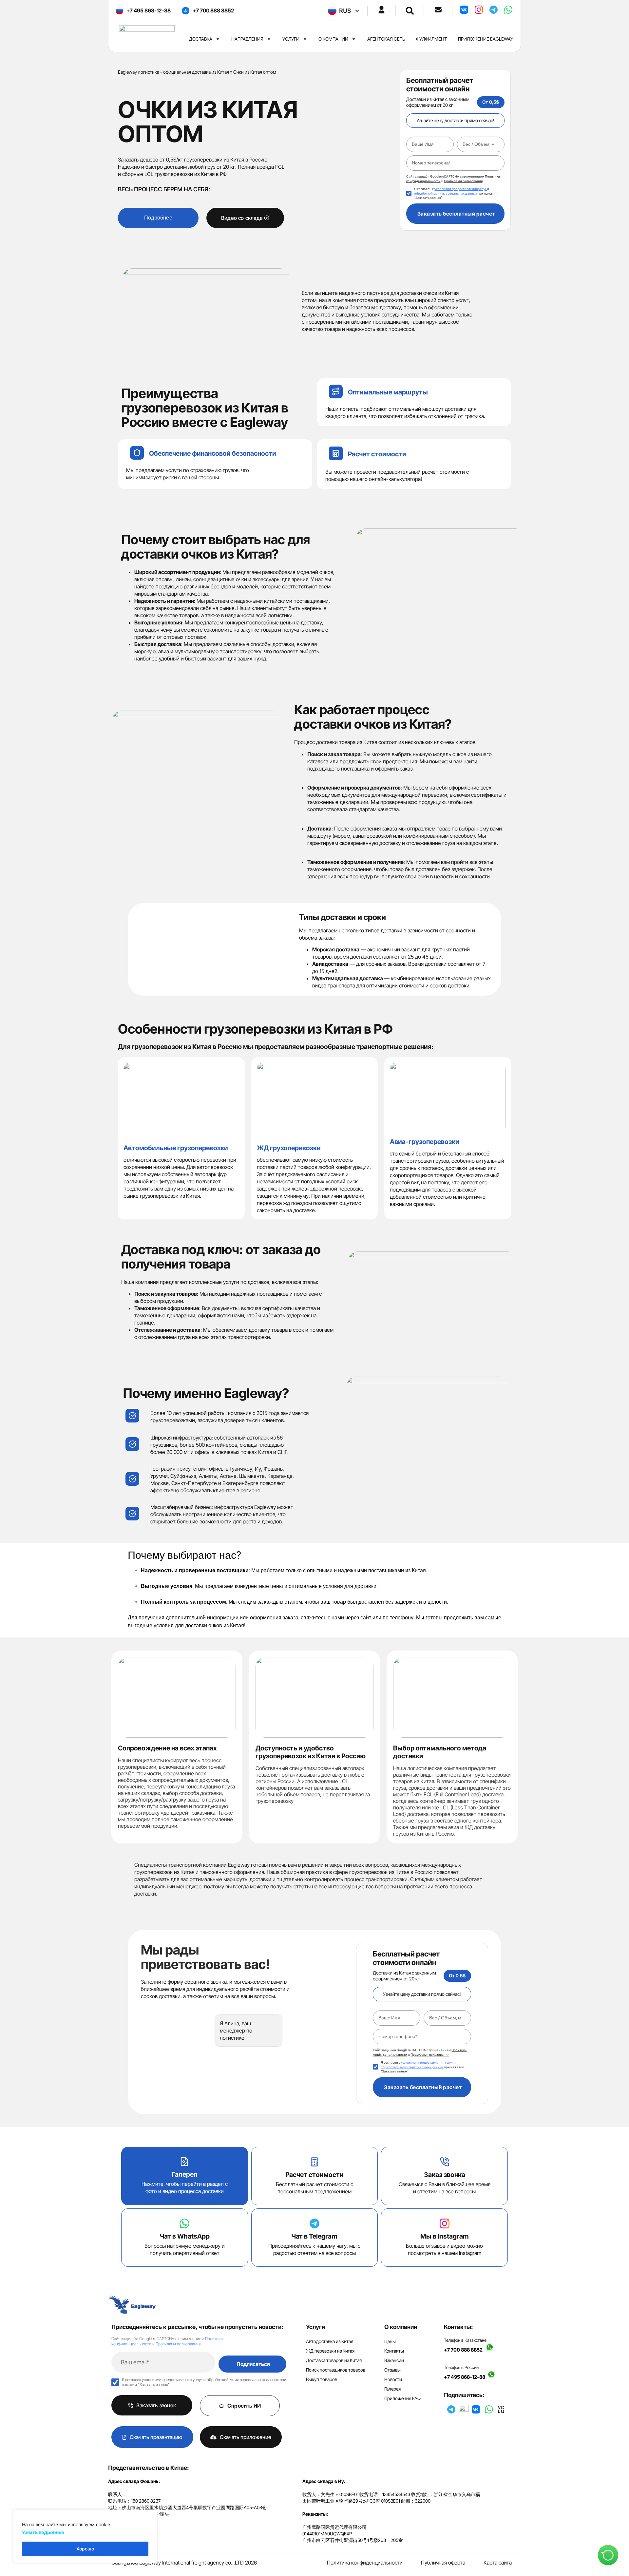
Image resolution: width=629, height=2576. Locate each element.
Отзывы (392, 2370)
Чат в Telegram (314, 2236)
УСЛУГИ (291, 39)
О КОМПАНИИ (333, 39)
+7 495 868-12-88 (466, 2377)
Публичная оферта (443, 2563)
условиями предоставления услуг (461, 189)
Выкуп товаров (322, 2379)
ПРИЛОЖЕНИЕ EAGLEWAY (486, 39)
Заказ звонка (445, 2175)
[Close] (150, 2515)
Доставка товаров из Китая (334, 2360)
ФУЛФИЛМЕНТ (431, 39)
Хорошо (85, 2549)
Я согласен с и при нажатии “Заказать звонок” (456, 193)
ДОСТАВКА (201, 39)
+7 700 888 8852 (463, 2349)
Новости (393, 2379)
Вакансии (394, 2360)
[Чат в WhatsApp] (184, 2223)
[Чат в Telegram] (314, 2223)
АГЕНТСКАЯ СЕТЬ (386, 39)
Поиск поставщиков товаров (336, 2370)
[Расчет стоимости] (314, 2162)
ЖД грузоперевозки (289, 1148)
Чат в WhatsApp (185, 2236)
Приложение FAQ (402, 2398)
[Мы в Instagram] (445, 2223)
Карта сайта (498, 2563)
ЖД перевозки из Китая (330, 2351)
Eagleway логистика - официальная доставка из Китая (173, 72)
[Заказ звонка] (445, 2162)
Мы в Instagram (445, 2236)
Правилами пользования (178, 2344)
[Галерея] (184, 2162)
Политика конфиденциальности (365, 2563)
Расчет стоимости (377, 454)
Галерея (184, 2174)
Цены (390, 2341)
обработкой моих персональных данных (446, 193)
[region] (85, 2536)
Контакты (394, 2351)
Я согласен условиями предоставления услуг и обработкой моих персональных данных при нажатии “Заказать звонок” (204, 2382)
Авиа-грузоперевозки (425, 1142)
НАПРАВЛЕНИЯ (247, 39)
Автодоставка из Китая (330, 2341)
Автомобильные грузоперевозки (176, 1148)
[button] (410, 11)
